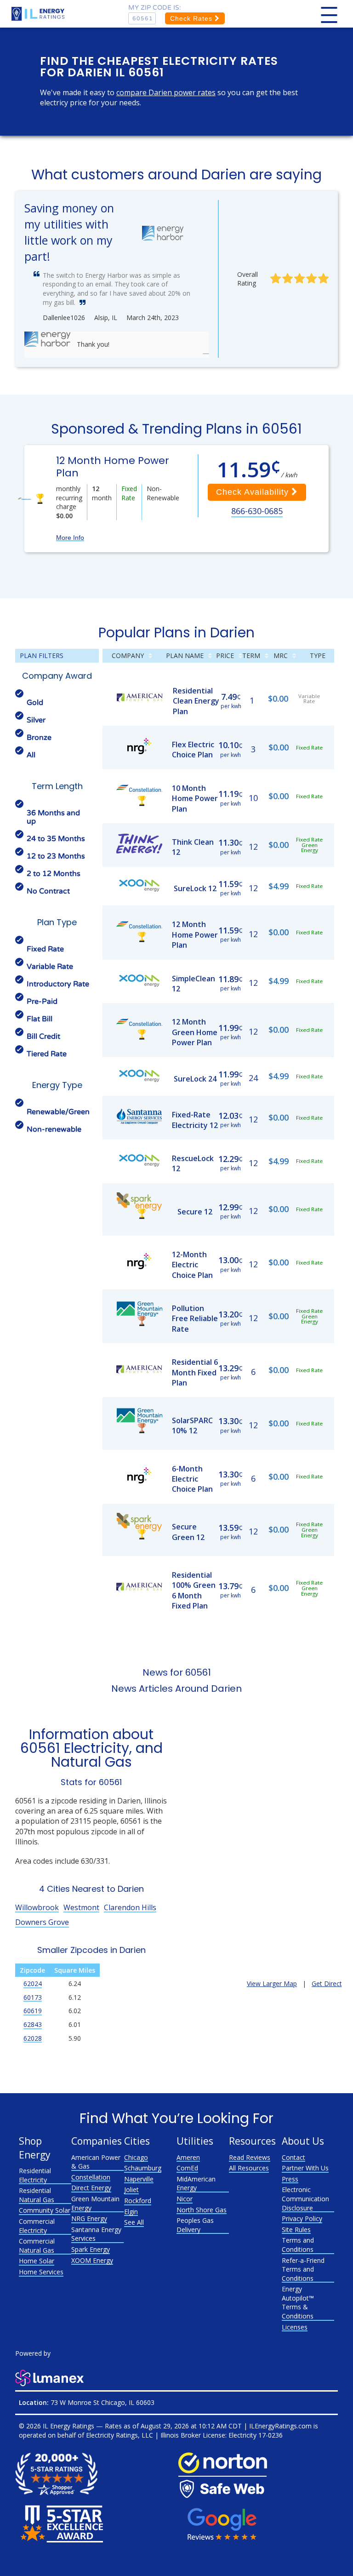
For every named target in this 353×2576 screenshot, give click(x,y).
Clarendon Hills (130, 1907)
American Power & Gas (96, 2162)
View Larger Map (272, 1984)
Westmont (81, 1907)
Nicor (185, 2199)
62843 (33, 2024)
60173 (33, 1997)
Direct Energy (91, 2188)
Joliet (131, 2190)
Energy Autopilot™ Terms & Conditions (298, 2302)
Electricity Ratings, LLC (120, 2435)
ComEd (187, 2168)
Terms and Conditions (298, 2245)
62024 (33, 1984)
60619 (33, 2011)
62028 (33, 2038)
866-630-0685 (257, 511)
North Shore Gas (202, 2210)
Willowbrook (37, 1907)
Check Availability (254, 492)
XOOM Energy (92, 2260)
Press (290, 2179)
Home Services (41, 2272)
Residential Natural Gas (37, 2195)
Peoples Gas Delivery (195, 2225)
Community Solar (45, 2210)
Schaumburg (143, 2168)
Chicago (136, 2157)
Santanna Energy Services (96, 2234)
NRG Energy (89, 2218)
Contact (293, 2157)
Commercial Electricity (37, 2226)
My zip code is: (155, 8)
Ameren (188, 2157)
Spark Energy (91, 2249)
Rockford (138, 2201)
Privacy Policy (302, 2218)
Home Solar (37, 2261)
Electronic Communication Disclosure (305, 2198)
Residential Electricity (35, 2175)
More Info (70, 538)
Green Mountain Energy (95, 2203)
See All (134, 2222)
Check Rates (192, 18)
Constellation (91, 2177)
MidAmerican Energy (196, 2184)
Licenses (295, 2327)
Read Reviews (250, 2157)
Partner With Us (305, 2168)
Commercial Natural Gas (37, 2246)
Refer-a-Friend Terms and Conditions (303, 2269)
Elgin (131, 2212)
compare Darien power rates (166, 92)
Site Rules (296, 2230)
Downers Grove (42, 1922)
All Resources (249, 2168)
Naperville (139, 2179)
